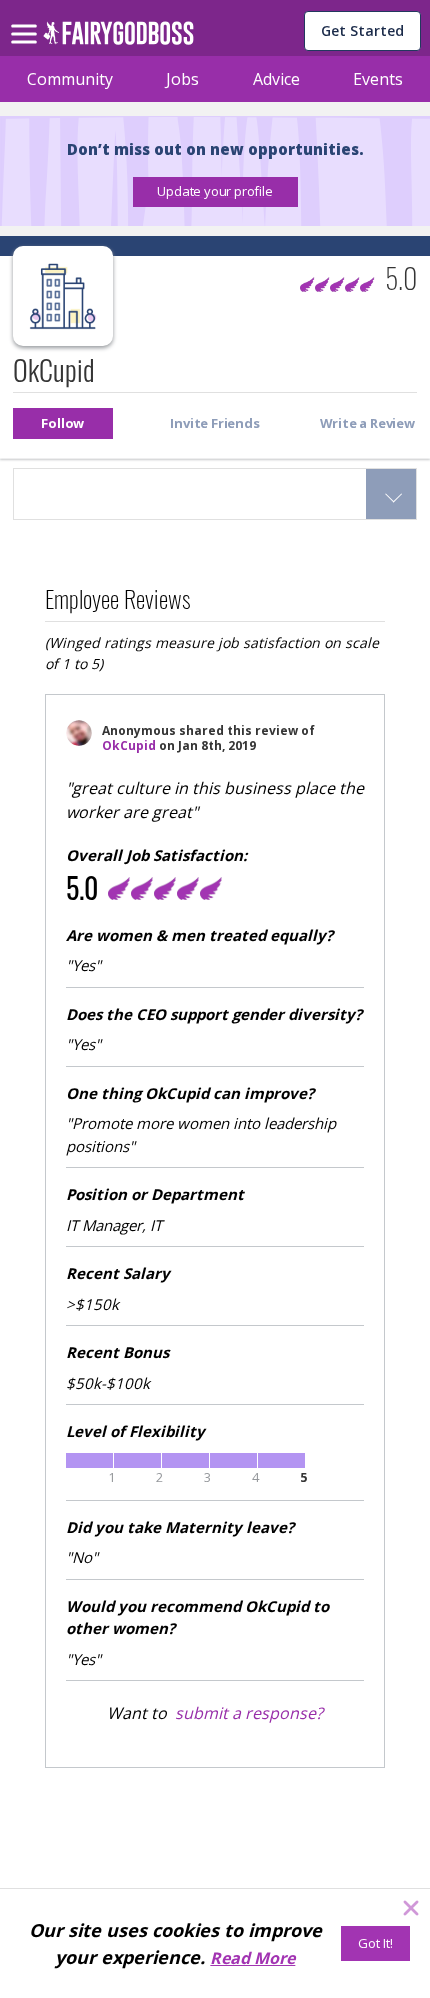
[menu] (27, 18)
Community (70, 79)
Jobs (182, 79)
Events (378, 79)
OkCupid (129, 745)
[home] (118, 38)
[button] (215, 192)
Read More (252, 1958)
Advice (276, 79)
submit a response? (249, 1713)
